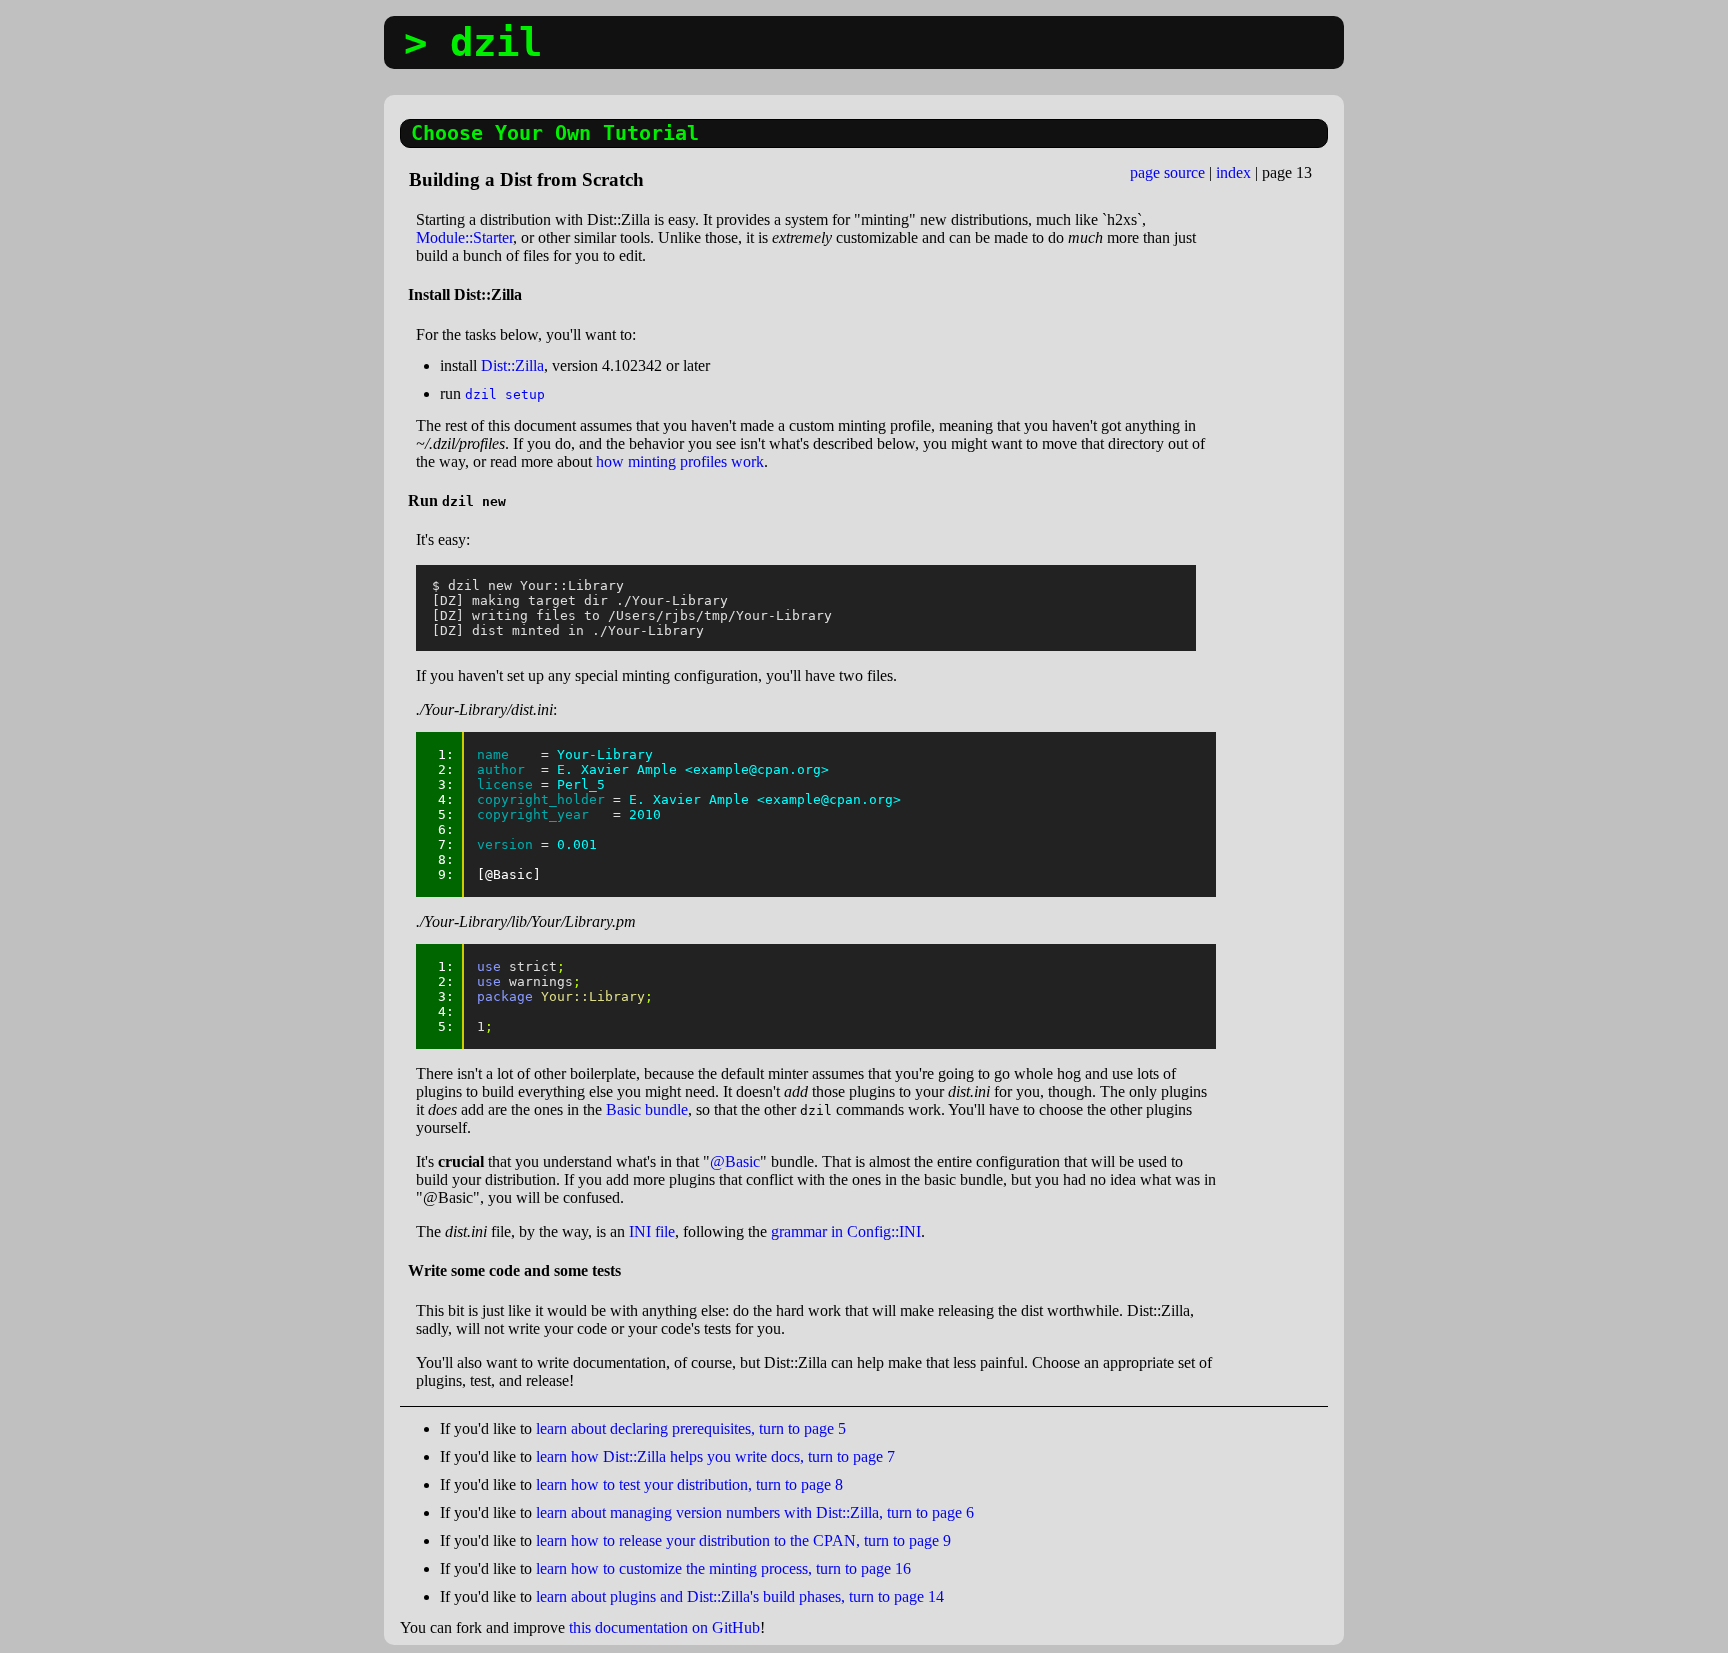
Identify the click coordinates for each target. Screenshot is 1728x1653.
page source (1167, 172)
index (1233, 172)
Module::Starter (464, 237)
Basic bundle (647, 1109)
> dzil (473, 42)
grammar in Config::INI (846, 1231)
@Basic (735, 1161)
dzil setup (505, 394)
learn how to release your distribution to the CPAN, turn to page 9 (743, 1540)
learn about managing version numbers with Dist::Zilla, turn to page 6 (755, 1512)
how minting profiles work (680, 461)
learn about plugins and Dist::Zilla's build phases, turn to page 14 (740, 1596)
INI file (652, 1231)
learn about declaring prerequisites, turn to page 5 (691, 1428)
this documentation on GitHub (664, 1627)
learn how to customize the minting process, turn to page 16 (723, 1568)
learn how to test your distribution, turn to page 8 (689, 1484)
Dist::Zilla (512, 365)
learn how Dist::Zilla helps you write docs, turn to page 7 (715, 1456)
